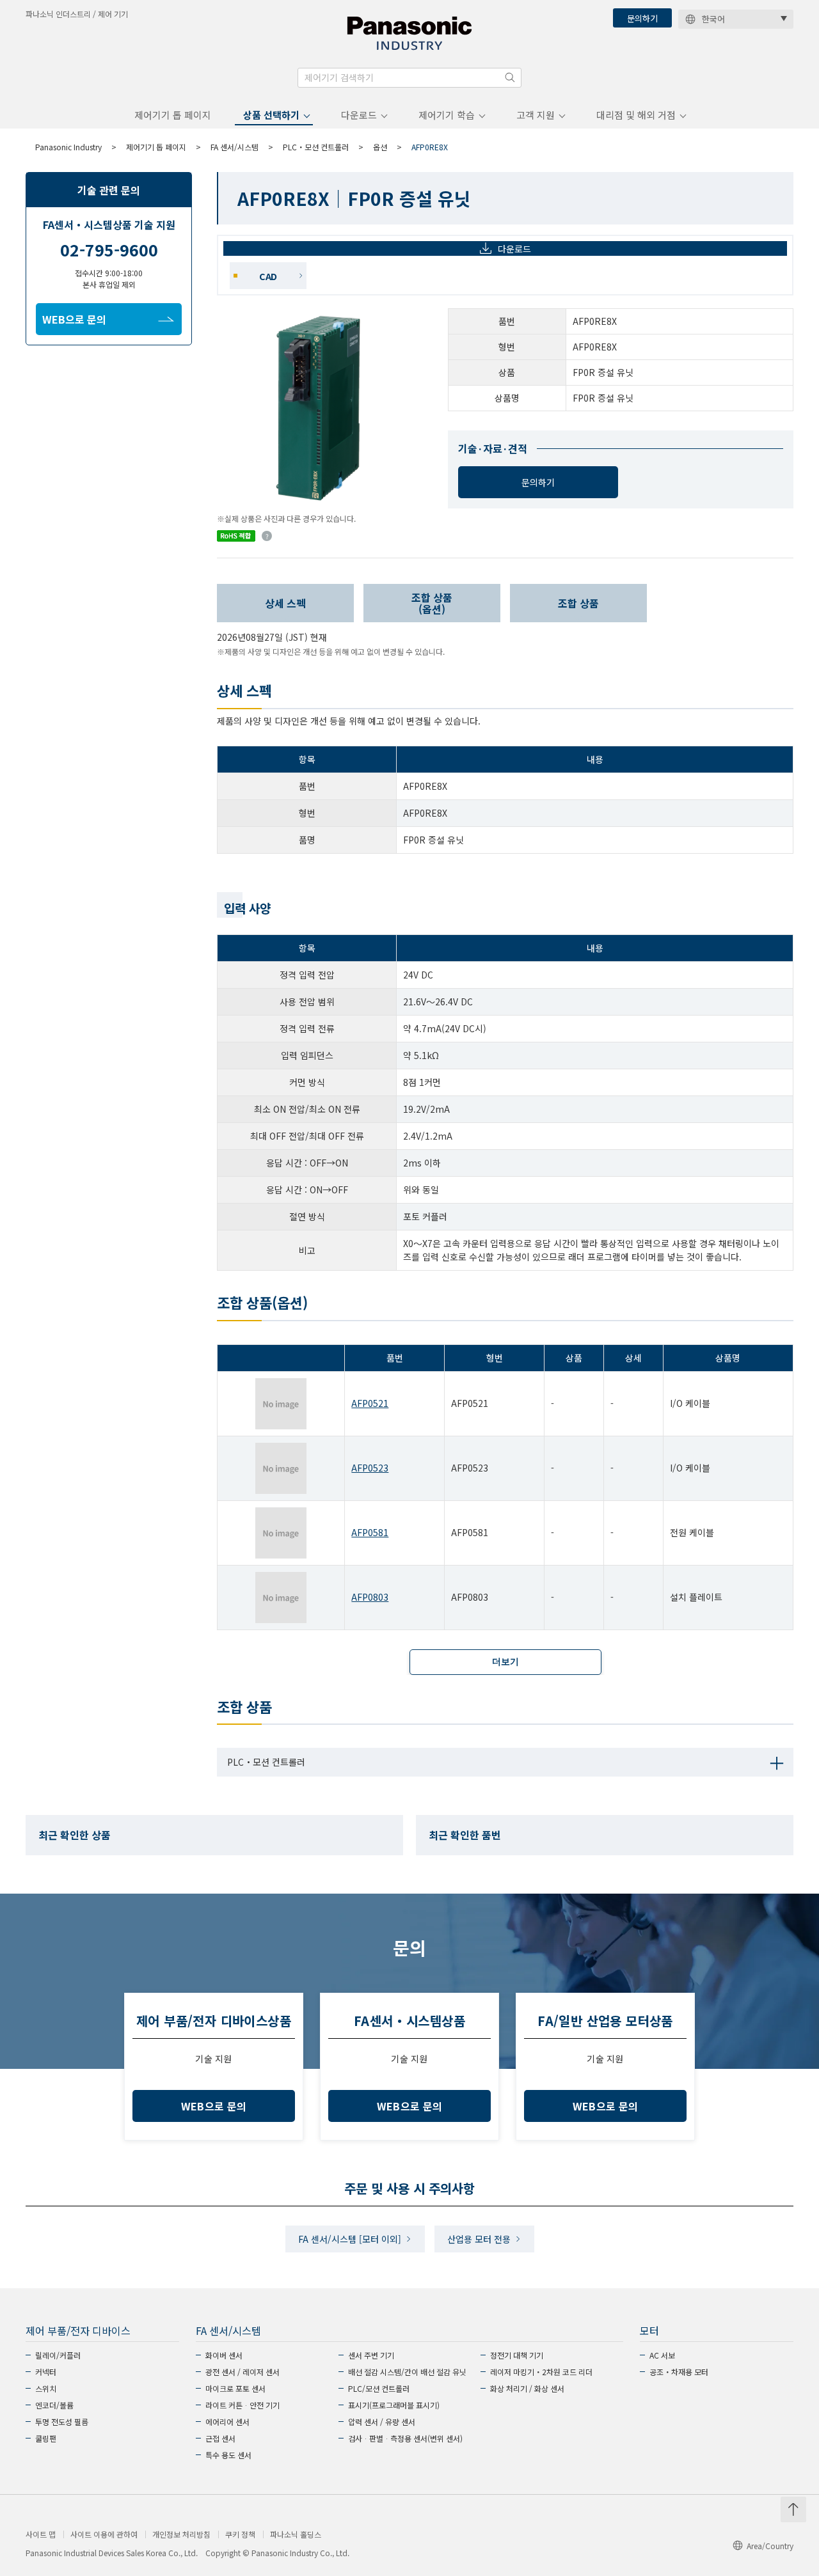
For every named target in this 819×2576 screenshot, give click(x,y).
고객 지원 (536, 115)
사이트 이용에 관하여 (104, 2534)
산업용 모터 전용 (479, 2239)
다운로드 (359, 115)
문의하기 (642, 18)
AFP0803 (370, 1597)
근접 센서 (220, 2438)
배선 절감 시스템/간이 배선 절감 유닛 (407, 2372)
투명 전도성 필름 (62, 2422)
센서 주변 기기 (371, 2355)
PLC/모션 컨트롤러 (379, 2388)
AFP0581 (370, 1532)
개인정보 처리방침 (181, 2534)
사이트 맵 (41, 2534)
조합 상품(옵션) (432, 603)
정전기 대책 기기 (517, 2355)
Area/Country (770, 2546)
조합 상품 (578, 603)
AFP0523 (370, 1468)
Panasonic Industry (68, 147)
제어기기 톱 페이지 (173, 115)
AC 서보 (662, 2355)
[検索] (510, 77)
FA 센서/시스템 (235, 147)
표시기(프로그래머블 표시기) (394, 2405)
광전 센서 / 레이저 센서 (243, 2372)
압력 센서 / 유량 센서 (382, 2422)
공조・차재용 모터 (679, 2372)
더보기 (505, 1661)
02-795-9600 (109, 249)
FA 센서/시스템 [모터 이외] (350, 2239)
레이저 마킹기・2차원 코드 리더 (541, 2372)
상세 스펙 (285, 603)
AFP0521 (370, 1403)
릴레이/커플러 (58, 2355)
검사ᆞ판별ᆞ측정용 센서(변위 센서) (405, 2438)
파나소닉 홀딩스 (296, 2534)
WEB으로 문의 (74, 319)
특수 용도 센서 (228, 2455)
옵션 (380, 147)
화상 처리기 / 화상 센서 (527, 2388)
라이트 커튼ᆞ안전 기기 (243, 2405)
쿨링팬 (46, 2438)
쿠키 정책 (240, 2534)
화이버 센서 (224, 2355)
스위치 (46, 2388)
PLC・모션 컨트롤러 (316, 147)
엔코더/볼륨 (54, 2405)
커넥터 (46, 2372)
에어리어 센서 (227, 2422)
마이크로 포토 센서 (235, 2388)
